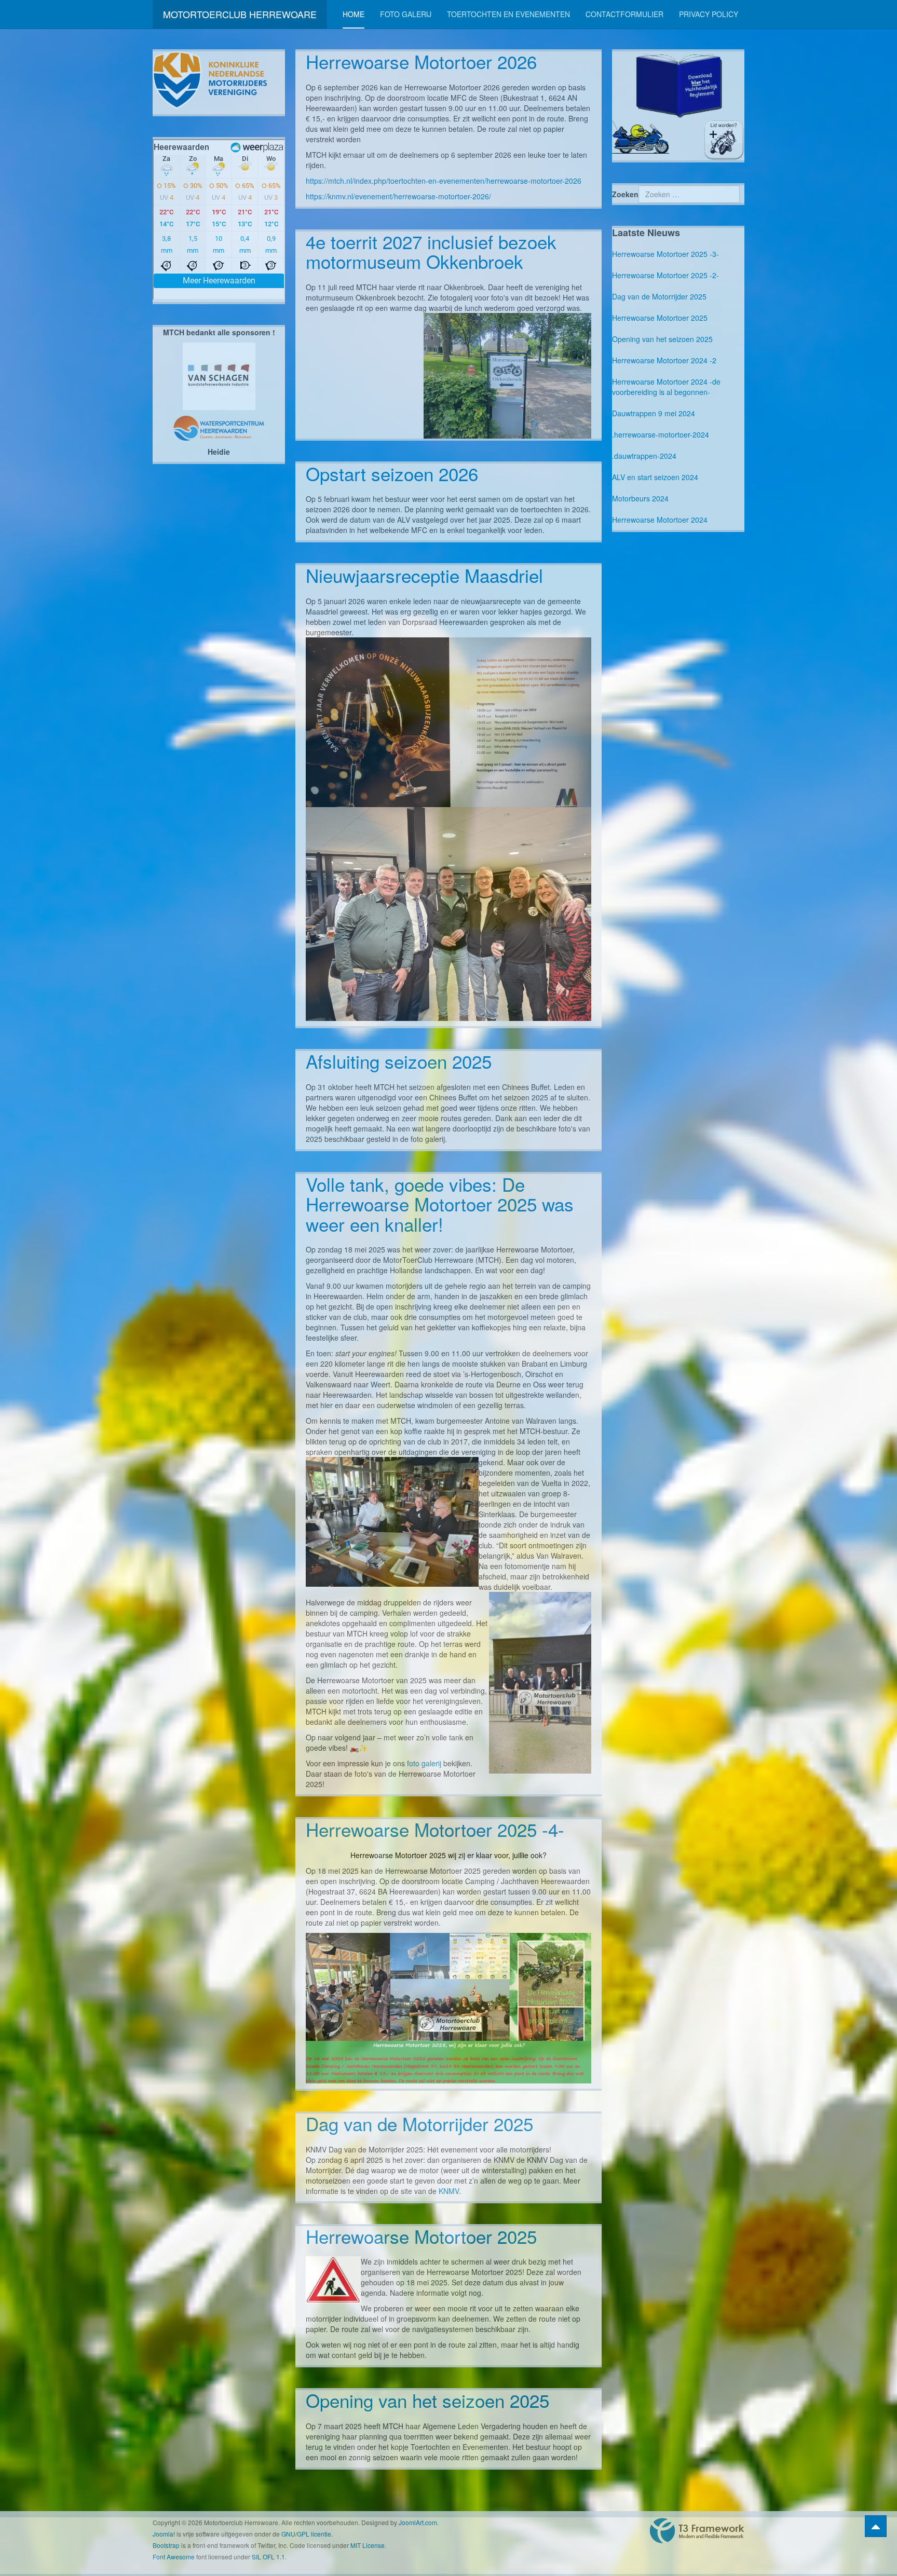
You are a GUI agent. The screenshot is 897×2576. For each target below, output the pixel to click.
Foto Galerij (406, 14)
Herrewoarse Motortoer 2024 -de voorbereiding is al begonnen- (666, 387)
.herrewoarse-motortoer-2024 (661, 434)
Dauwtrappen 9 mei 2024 (654, 413)
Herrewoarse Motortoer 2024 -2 (664, 360)
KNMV (449, 2191)
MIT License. (368, 2545)
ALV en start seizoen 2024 (655, 477)
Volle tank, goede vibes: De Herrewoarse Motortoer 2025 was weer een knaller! (440, 1204)
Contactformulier (624, 14)
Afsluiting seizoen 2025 (399, 1061)
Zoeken (625, 194)
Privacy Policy (709, 14)
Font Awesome (174, 2557)
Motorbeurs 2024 (640, 498)
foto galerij (424, 1763)
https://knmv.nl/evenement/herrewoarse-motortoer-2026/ (398, 196)
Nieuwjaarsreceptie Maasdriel (424, 575)
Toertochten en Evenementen (508, 14)
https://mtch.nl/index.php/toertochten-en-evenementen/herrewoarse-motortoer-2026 (444, 181)
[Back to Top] (876, 2526)
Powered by (697, 2531)
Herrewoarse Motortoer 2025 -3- (665, 254)
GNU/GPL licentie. (307, 2534)
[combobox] (689, 194)
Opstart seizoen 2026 (392, 473)
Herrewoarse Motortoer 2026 (421, 61)
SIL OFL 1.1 (268, 2557)
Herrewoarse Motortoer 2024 (660, 520)
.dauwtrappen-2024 (644, 456)
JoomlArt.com (418, 2522)
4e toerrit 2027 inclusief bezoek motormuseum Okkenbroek (431, 251)
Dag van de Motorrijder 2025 (419, 2123)
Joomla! (164, 2534)
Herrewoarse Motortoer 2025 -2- (665, 275)
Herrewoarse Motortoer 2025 (421, 2236)
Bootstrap (166, 2545)
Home (354, 14)
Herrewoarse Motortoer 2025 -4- (435, 1829)
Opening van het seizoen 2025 (427, 2400)
